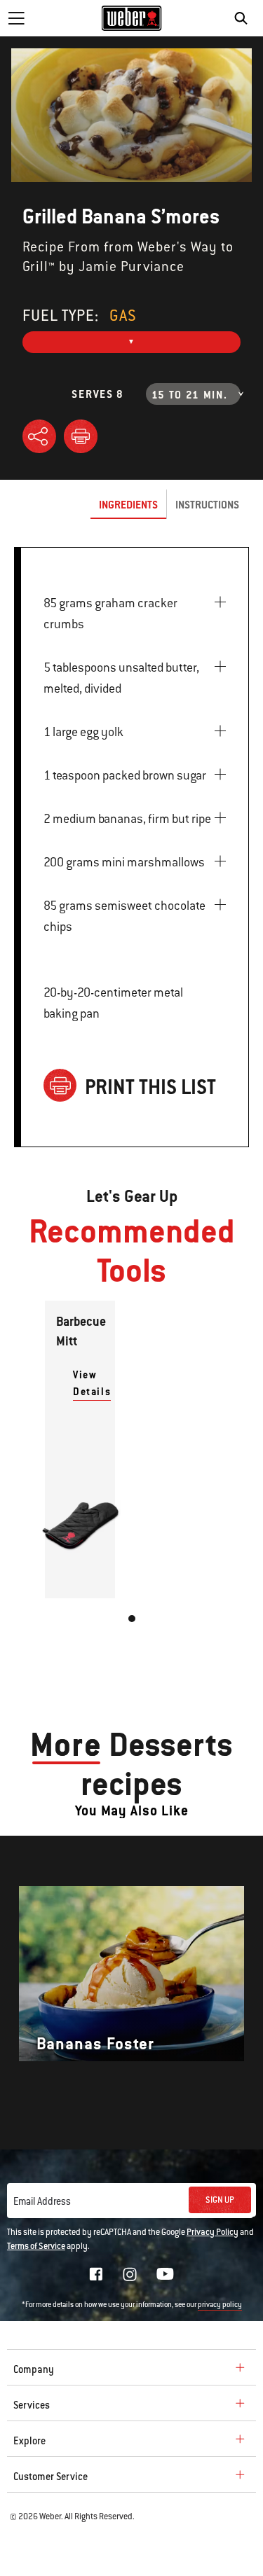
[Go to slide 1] (132, 1619)
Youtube (165, 2274)
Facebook (96, 2274)
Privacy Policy (213, 2232)
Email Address (42, 2201)
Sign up (220, 2200)
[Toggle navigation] (16, 18)
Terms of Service (36, 2246)
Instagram (130, 2274)
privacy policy (220, 2305)
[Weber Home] (131, 18)
